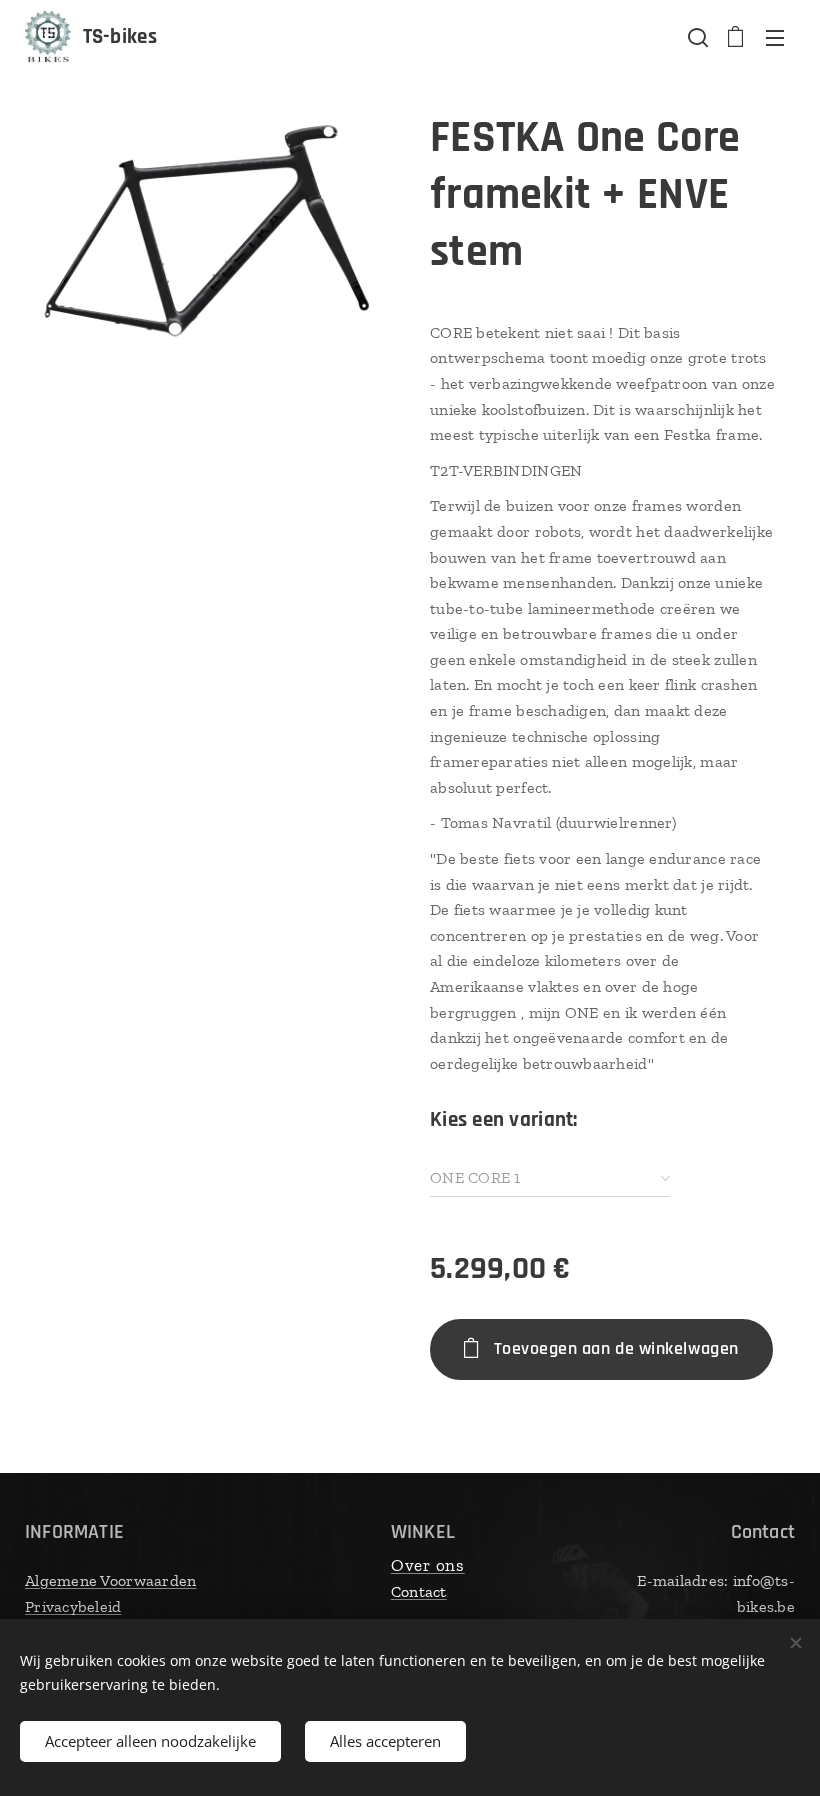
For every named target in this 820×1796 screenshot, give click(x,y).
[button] (696, 37)
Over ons (428, 1565)
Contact (419, 1591)
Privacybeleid (73, 1606)
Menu (775, 37)
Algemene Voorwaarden (110, 1580)
